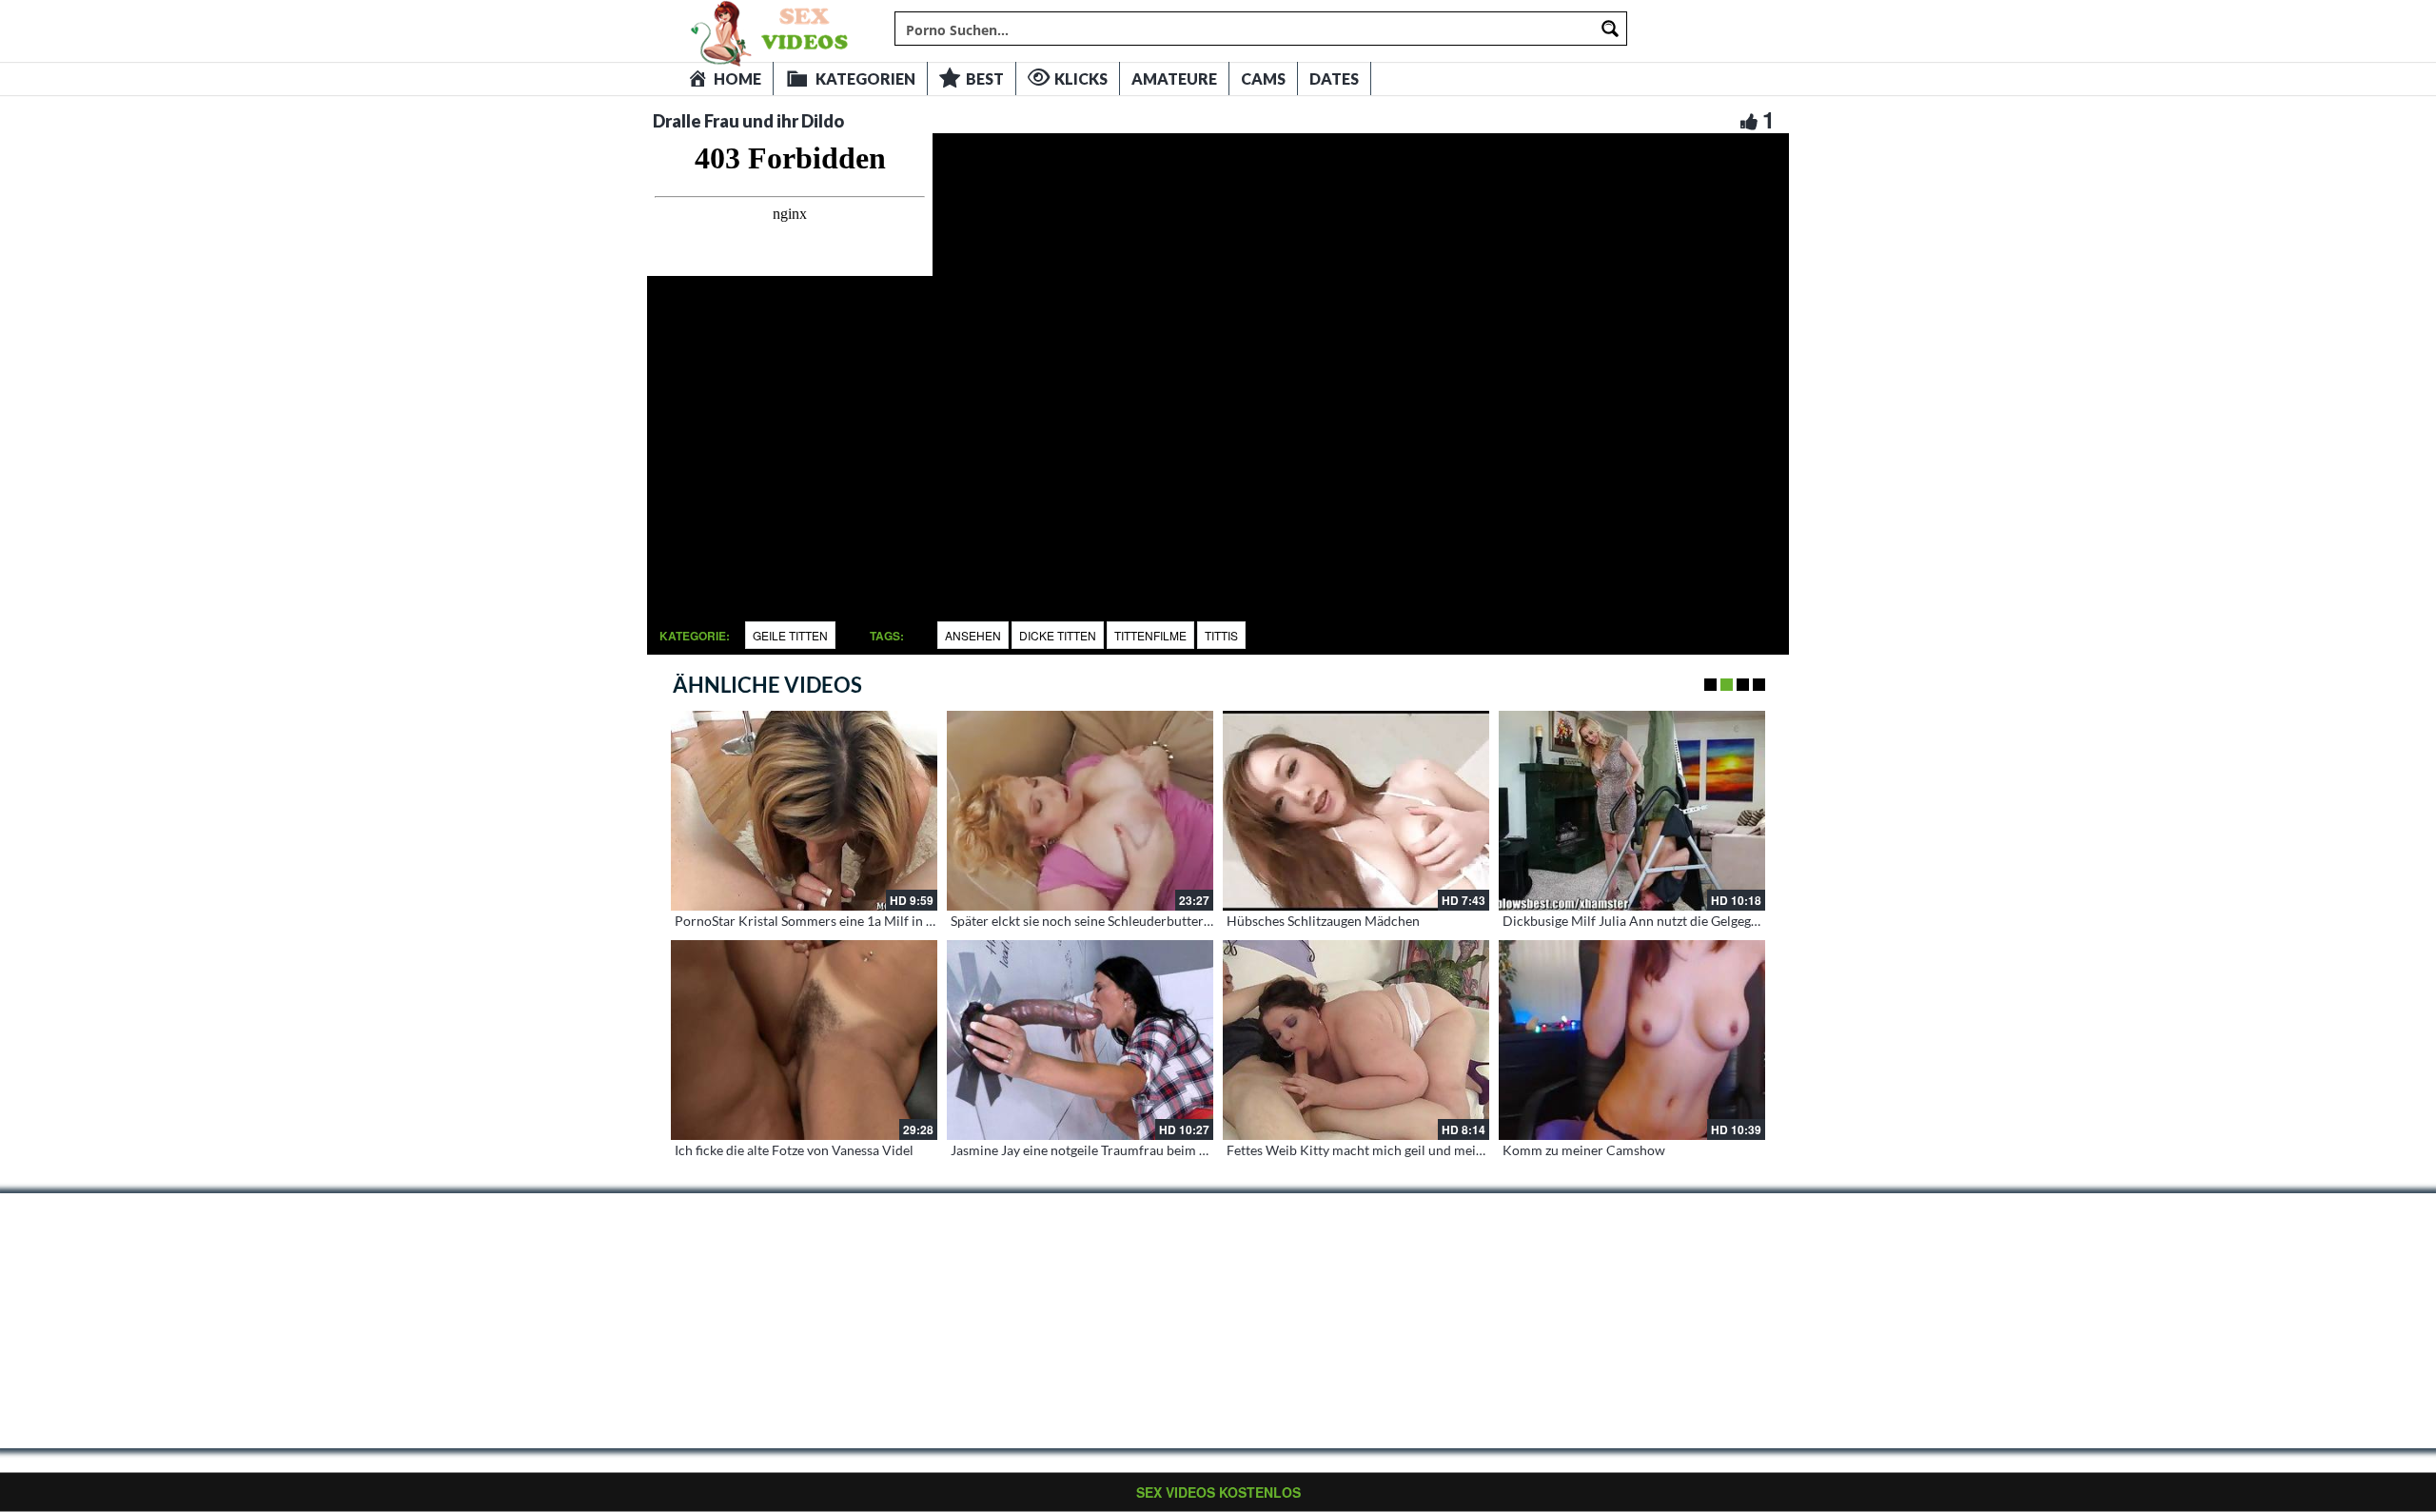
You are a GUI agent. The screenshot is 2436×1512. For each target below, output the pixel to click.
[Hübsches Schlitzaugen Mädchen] (1356, 811)
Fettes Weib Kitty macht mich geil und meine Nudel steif (1392, 1150)
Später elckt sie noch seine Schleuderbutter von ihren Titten (1126, 921)
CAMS (1263, 79)
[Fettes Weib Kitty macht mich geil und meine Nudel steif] (1356, 1040)
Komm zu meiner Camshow (1584, 1150)
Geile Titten (790, 635)
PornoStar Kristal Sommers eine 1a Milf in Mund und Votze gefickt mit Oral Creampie (926, 921)
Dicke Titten (1058, 635)
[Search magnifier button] (1610, 29)
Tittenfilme (1150, 635)
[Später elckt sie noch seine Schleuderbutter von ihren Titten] (1080, 811)
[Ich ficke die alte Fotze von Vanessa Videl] (804, 1040)
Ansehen (973, 635)
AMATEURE (1174, 79)
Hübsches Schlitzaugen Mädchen (1323, 921)
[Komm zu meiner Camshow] (1632, 1040)
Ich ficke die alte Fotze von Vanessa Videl (794, 1150)
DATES (1334, 79)
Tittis (1221, 635)
